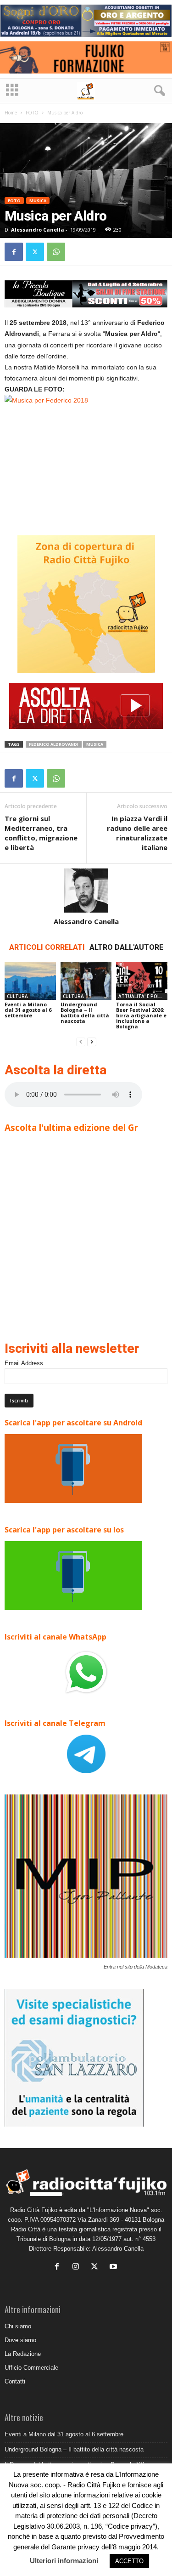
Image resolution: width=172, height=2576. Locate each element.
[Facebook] (14, 252)
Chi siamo (18, 2326)
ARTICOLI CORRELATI (47, 947)
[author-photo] (86, 891)
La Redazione (23, 2354)
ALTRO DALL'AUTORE (126, 947)
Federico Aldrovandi (54, 744)
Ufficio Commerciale (31, 2368)
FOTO (32, 113)
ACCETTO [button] (129, 2561)
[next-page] (92, 1042)
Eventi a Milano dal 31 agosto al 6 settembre (28, 1010)
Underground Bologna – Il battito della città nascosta (85, 1013)
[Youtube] (114, 2267)
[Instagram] (78, 2267)
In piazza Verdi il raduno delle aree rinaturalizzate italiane (137, 833)
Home (11, 113)
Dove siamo (20, 2340)
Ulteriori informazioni (64, 2561)
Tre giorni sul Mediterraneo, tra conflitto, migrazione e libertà (41, 833)
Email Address (24, 1363)
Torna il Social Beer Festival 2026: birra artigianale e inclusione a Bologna (141, 1015)
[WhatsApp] (56, 252)
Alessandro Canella (38, 230)
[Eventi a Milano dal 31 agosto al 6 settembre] (30, 981)
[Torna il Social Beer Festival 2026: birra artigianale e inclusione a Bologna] (142, 981)
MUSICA (38, 201)
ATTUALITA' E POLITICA (143, 996)
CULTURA (17, 996)
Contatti (15, 2381)
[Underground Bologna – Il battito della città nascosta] (86, 981)
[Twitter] (35, 252)
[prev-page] (81, 1042)
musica (95, 744)
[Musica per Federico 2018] (86, 458)
